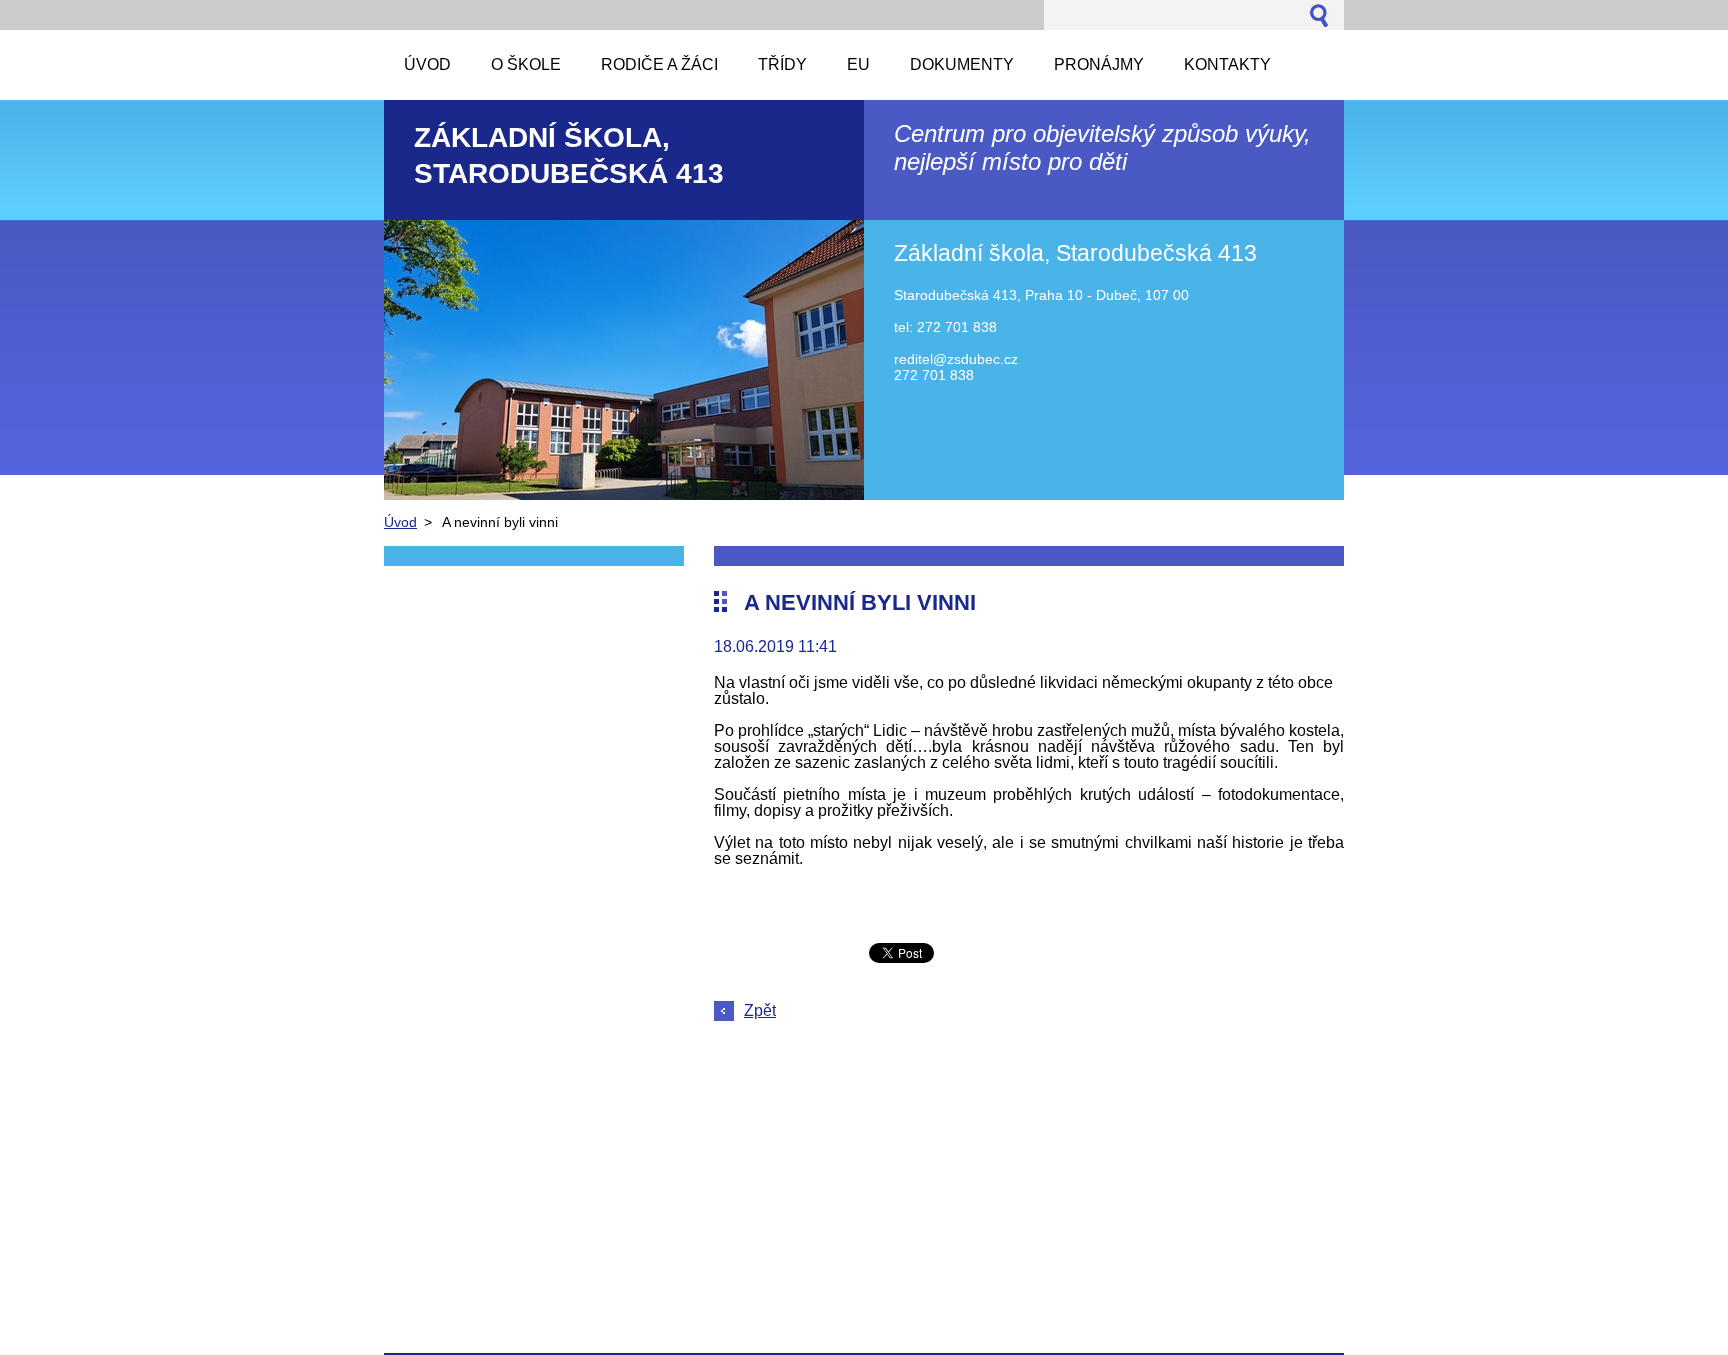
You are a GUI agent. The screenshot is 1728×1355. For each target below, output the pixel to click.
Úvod (400, 522)
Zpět (760, 1010)
